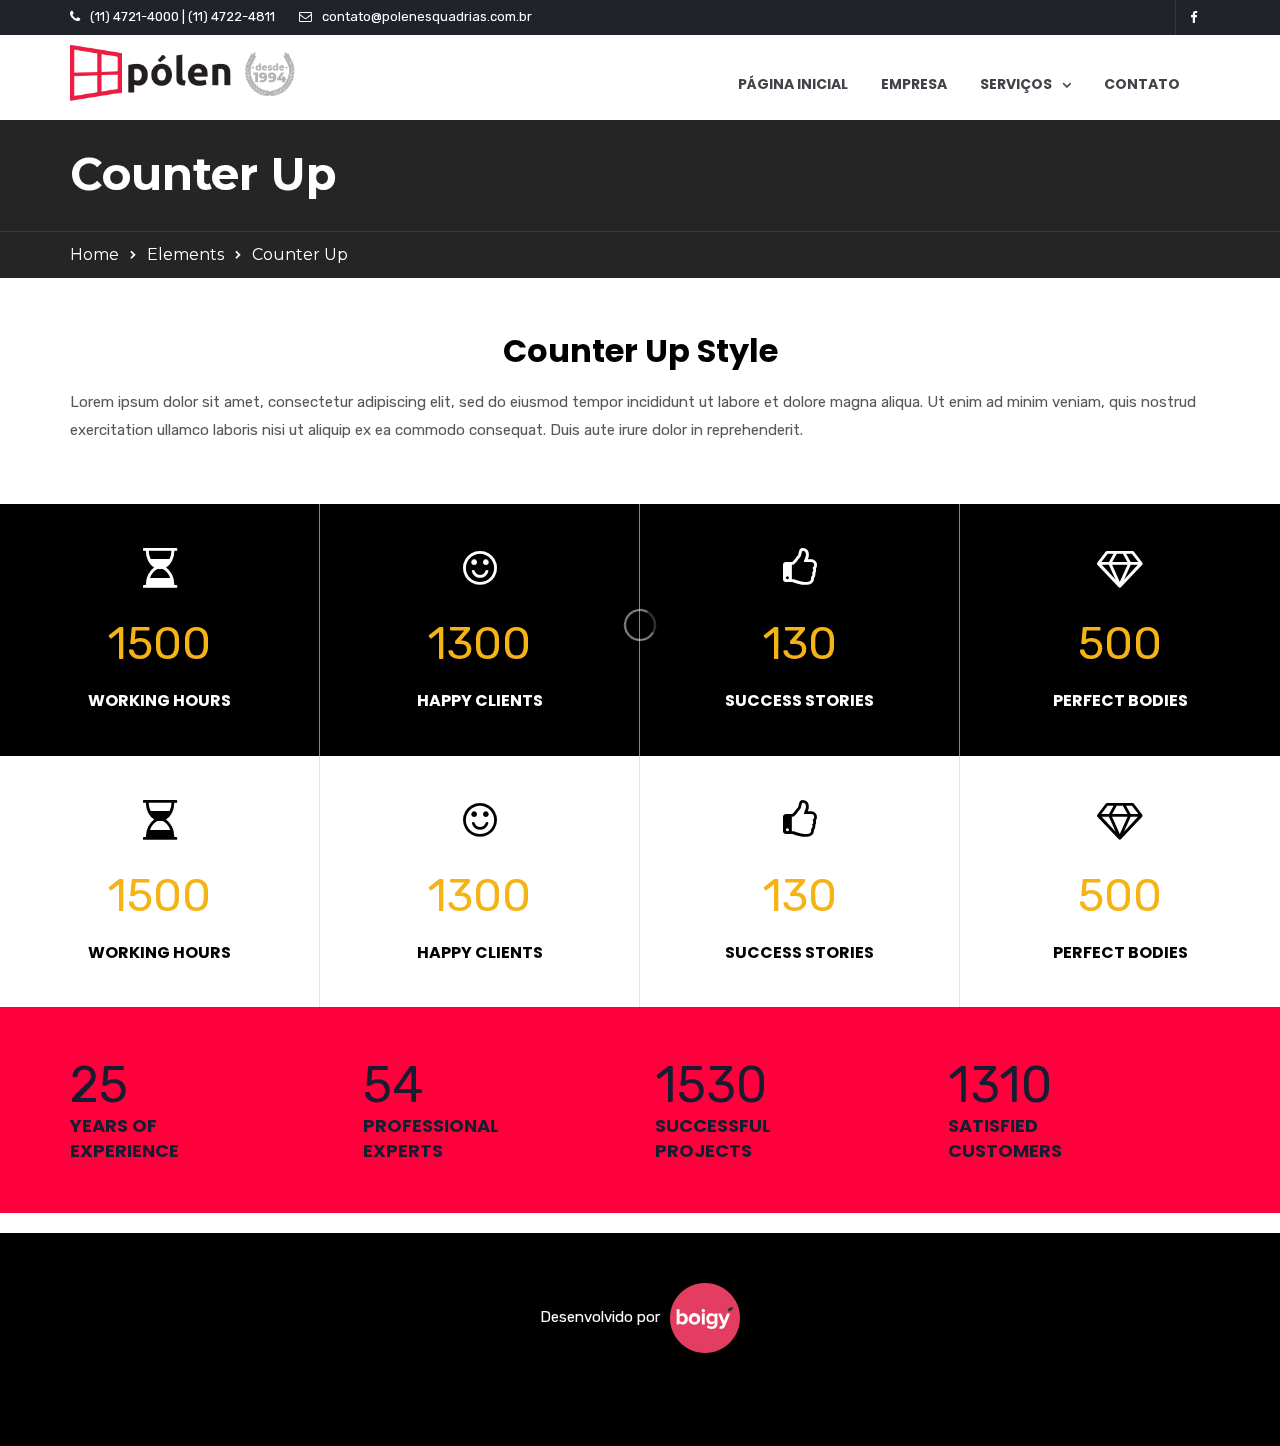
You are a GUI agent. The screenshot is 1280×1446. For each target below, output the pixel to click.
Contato (1142, 84)
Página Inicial (793, 84)
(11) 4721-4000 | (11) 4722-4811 (182, 16)
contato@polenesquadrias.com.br (427, 16)
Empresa (914, 84)
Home (94, 254)
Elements (185, 254)
